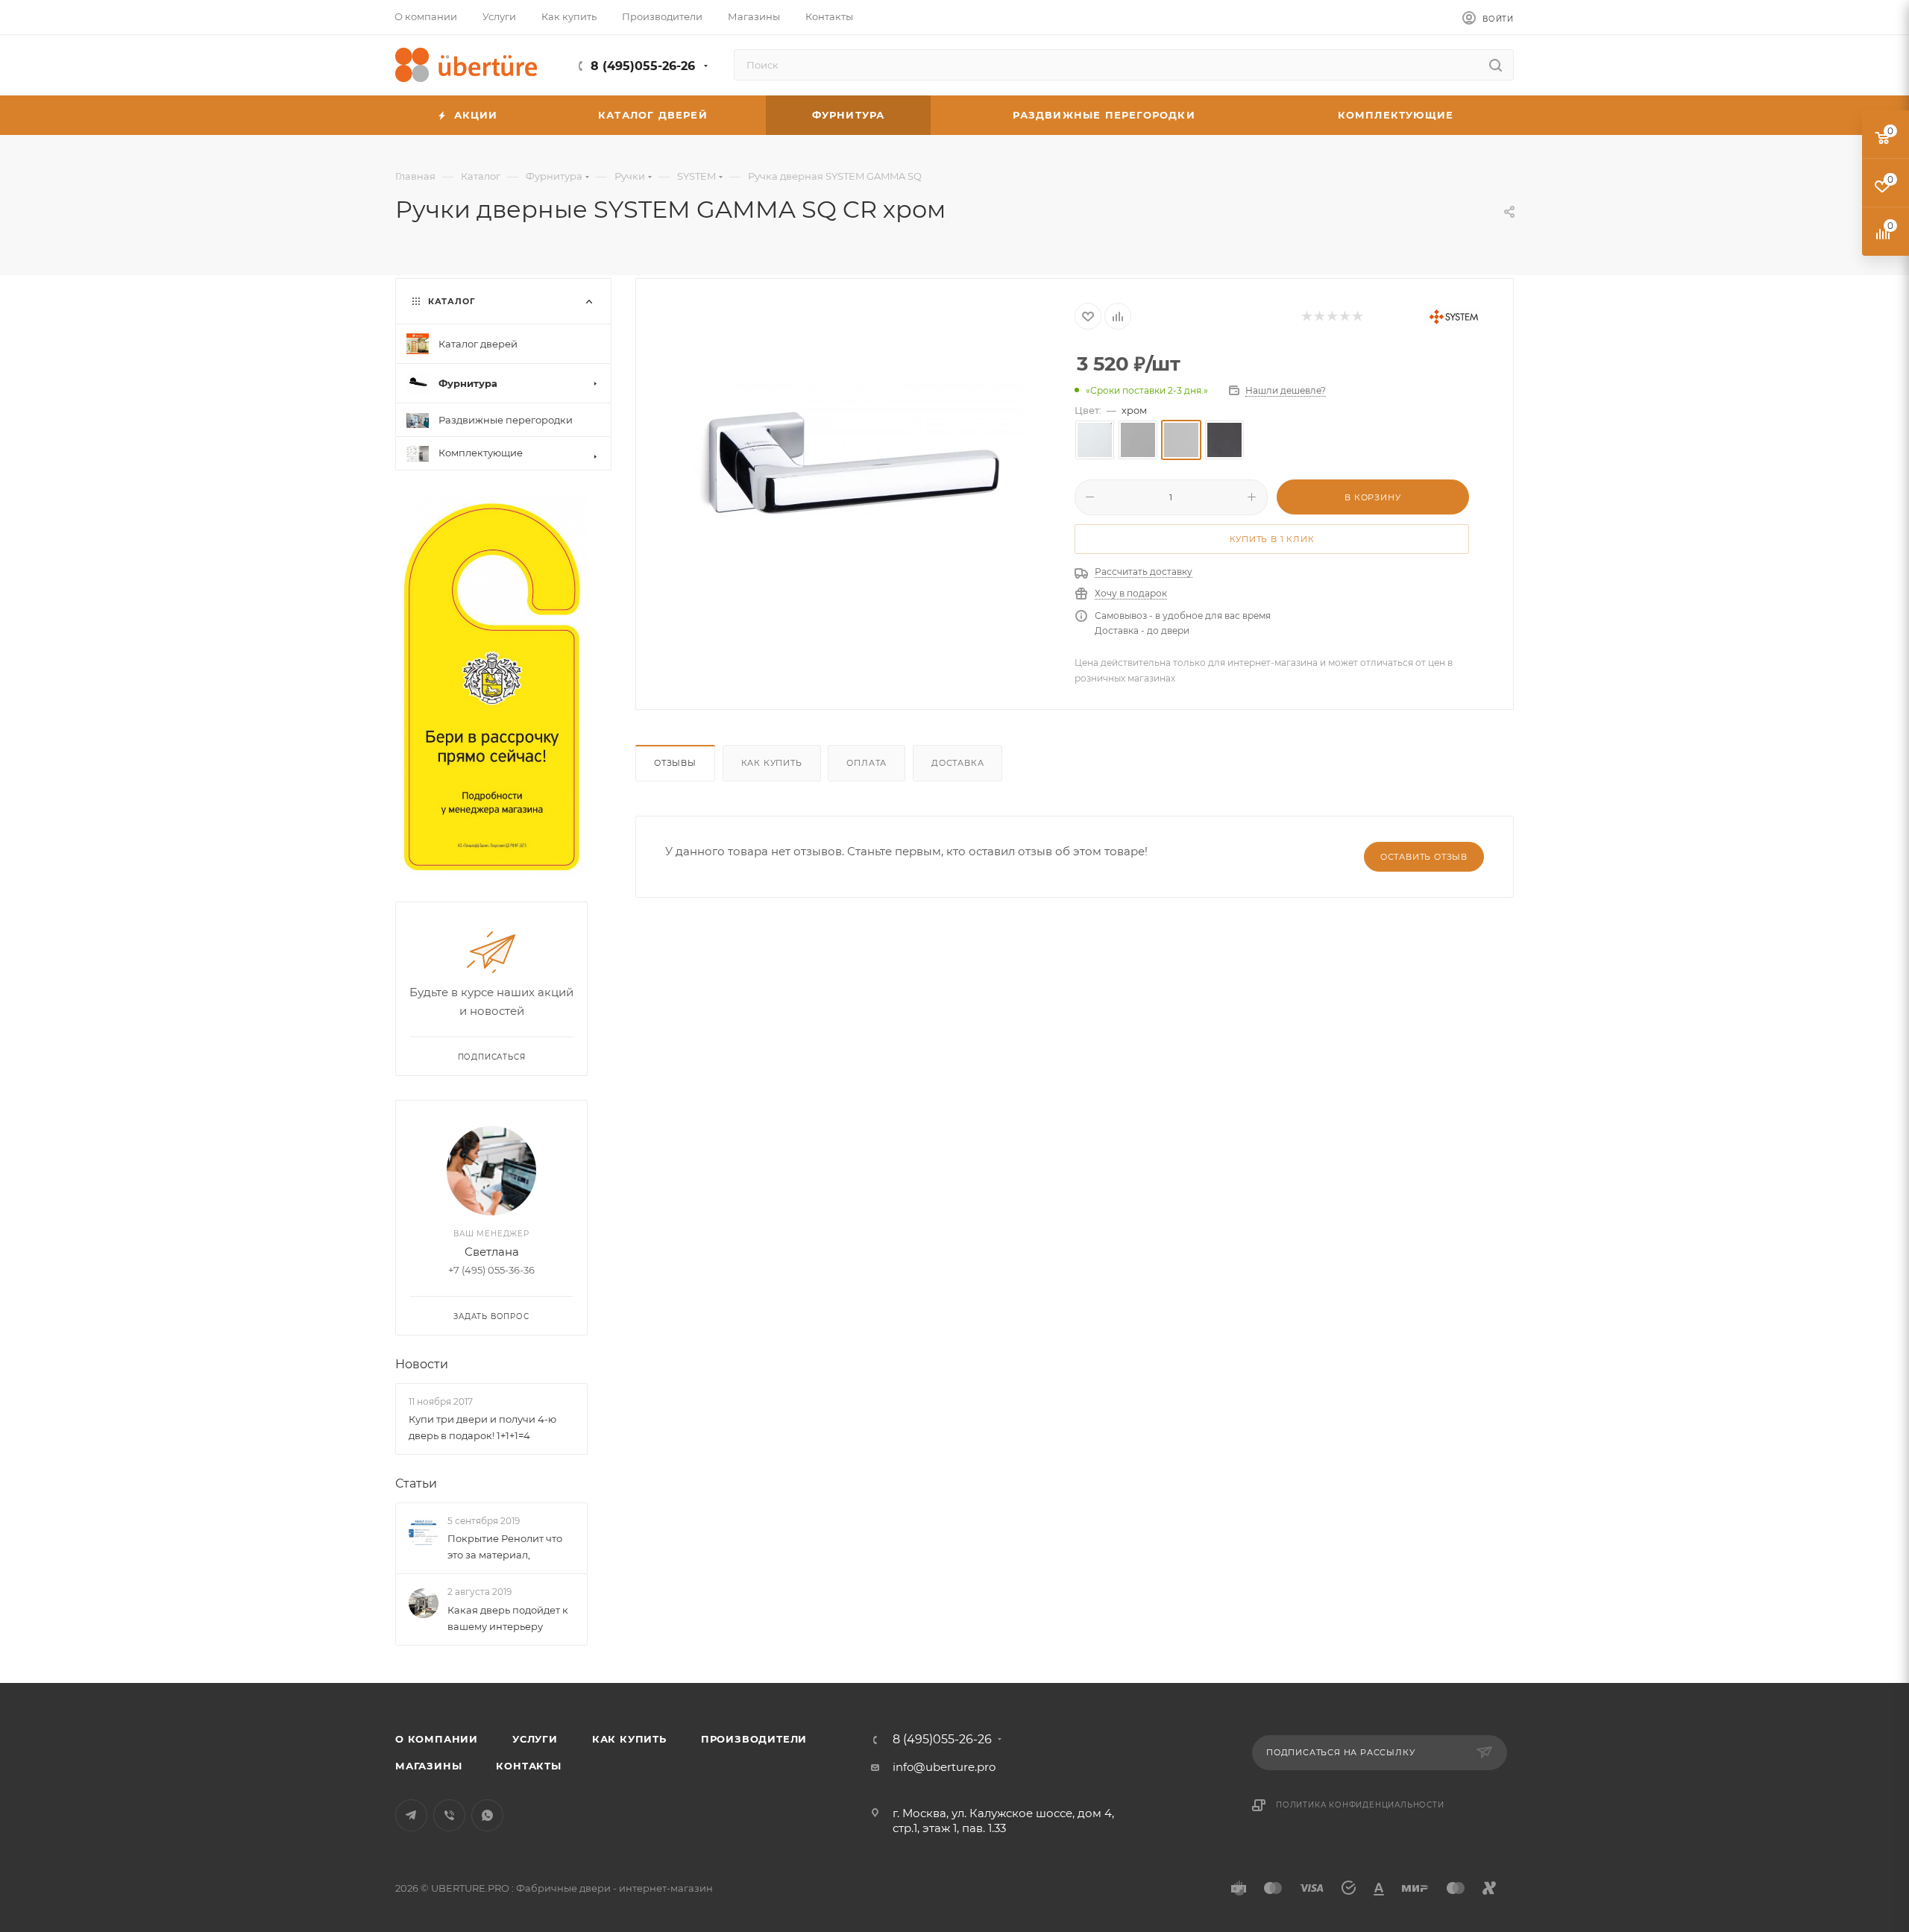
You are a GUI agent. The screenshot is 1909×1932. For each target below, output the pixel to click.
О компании (437, 1739)
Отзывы (675, 763)
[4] (1344, 317)
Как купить (772, 763)
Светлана (492, 1252)
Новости (422, 1364)
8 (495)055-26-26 (643, 66)
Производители (754, 1739)
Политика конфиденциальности (1360, 1805)
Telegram (411, 1815)
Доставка (957, 763)
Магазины (428, 1766)
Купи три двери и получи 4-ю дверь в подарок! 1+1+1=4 (482, 1427)
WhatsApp (487, 1815)
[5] (1357, 317)
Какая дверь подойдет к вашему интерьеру (508, 1618)
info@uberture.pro (944, 1767)
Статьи (416, 1483)
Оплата (867, 763)
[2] (1319, 317)
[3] (1331, 317)
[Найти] (1496, 65)
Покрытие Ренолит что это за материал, (505, 1546)
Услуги (535, 1739)
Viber (449, 1815)
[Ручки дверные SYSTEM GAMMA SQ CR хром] (855, 467)
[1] (1306, 317)
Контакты (528, 1766)
